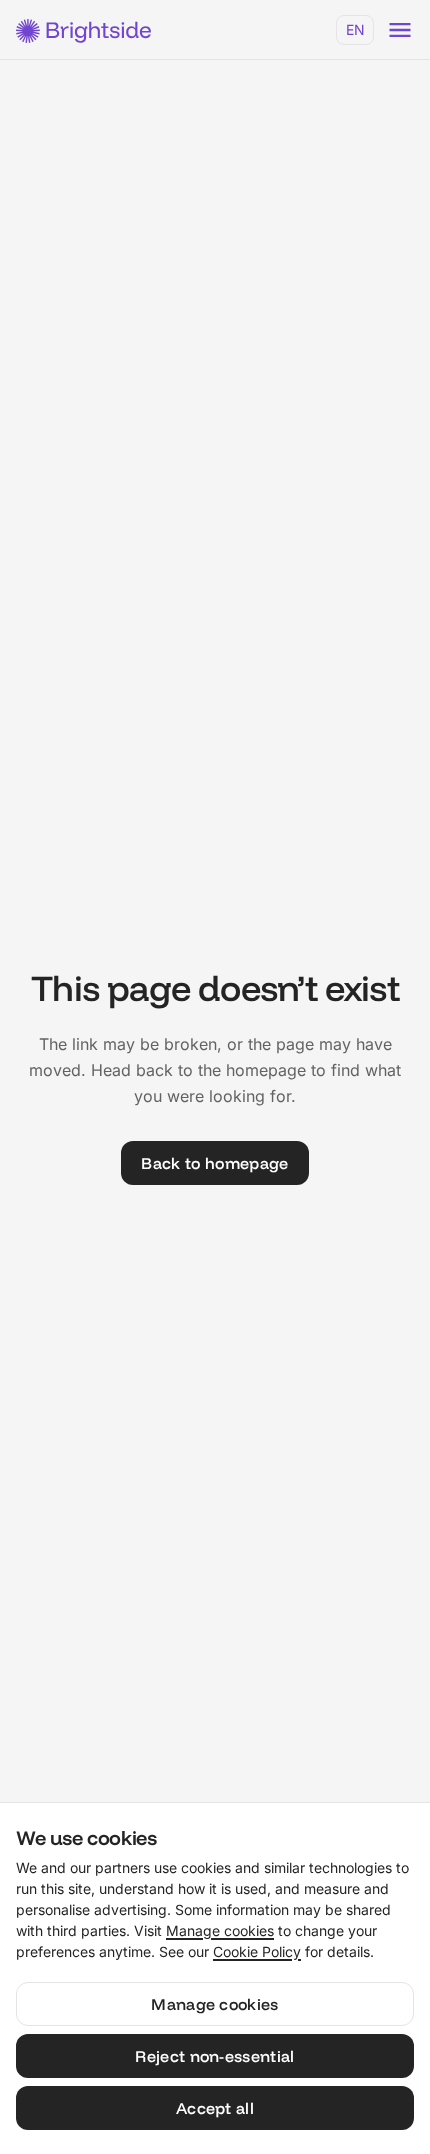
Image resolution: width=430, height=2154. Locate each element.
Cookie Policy (257, 1951)
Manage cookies (220, 1930)
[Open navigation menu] (400, 30)
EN (355, 29)
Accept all (215, 2108)
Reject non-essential (214, 2056)
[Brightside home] (82, 30)
